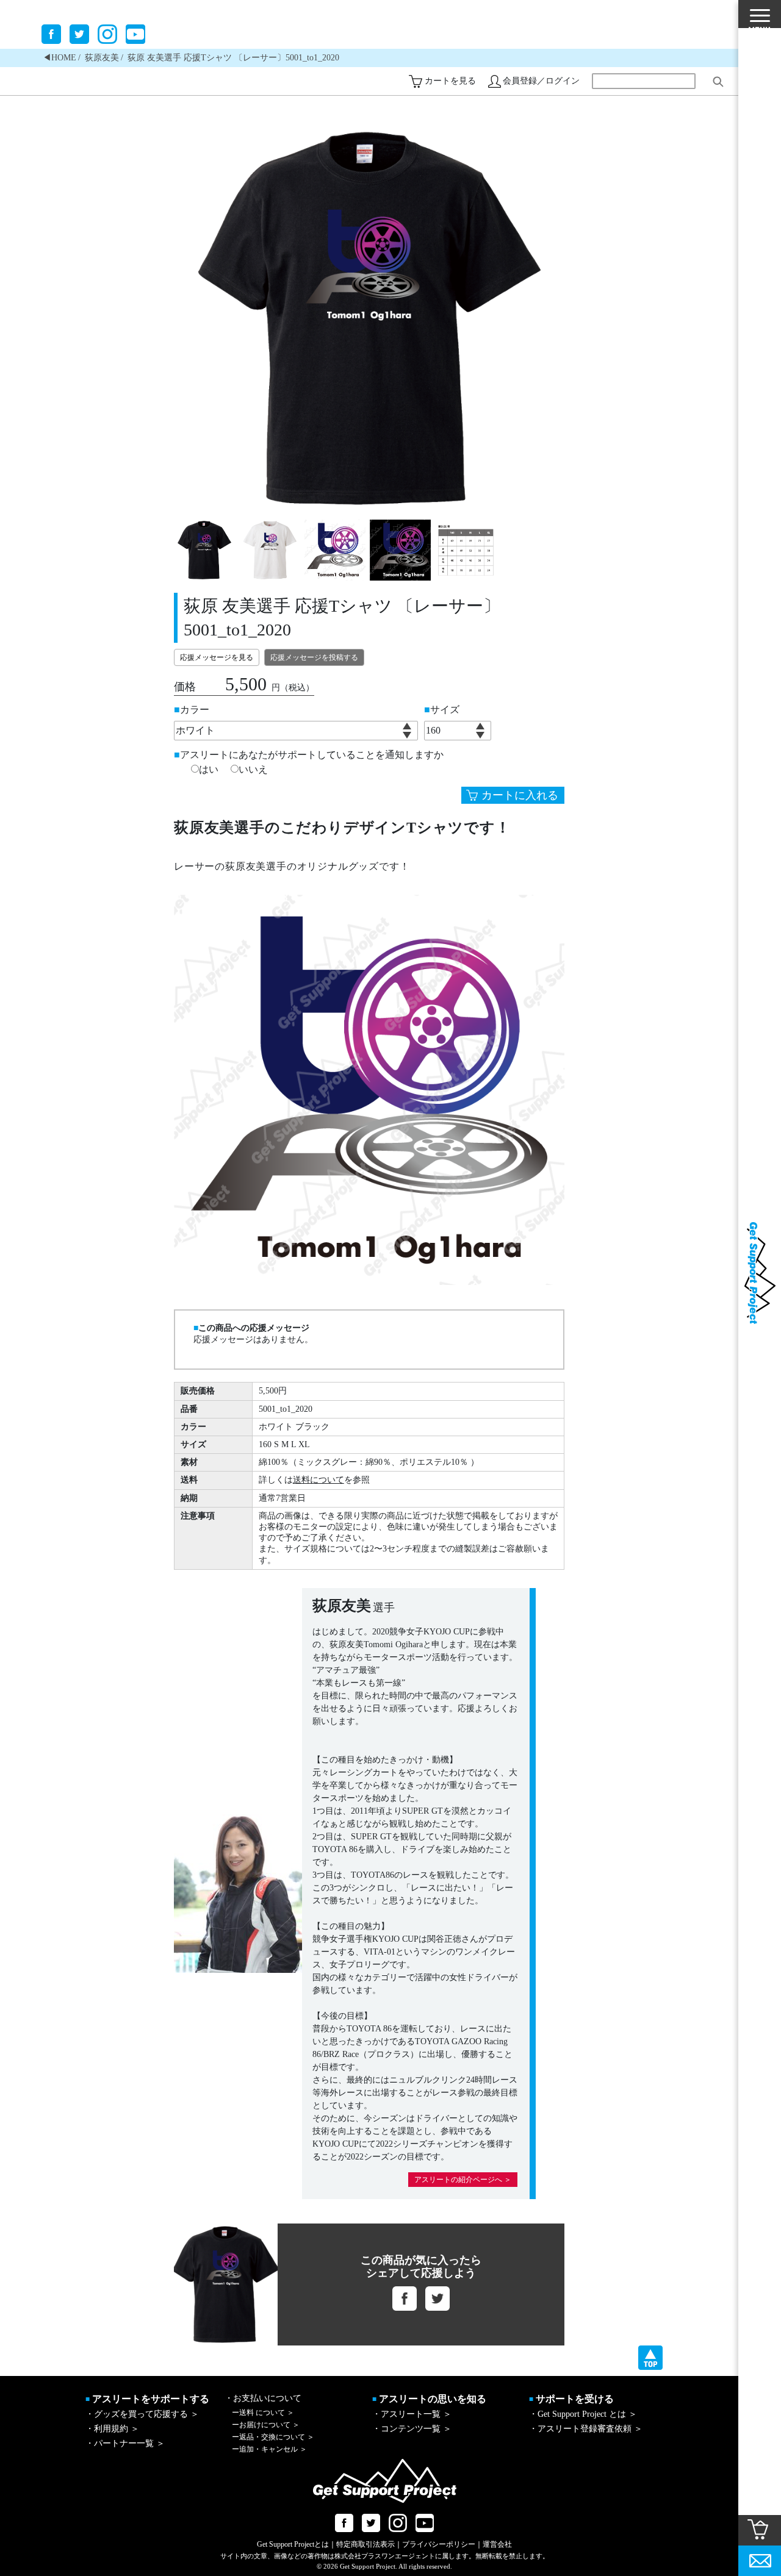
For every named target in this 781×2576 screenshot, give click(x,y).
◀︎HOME (59, 58)
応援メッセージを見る (217, 657)
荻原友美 (102, 58)
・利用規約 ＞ (112, 2429)
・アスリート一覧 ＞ (412, 2414)
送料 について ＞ (263, 2413)
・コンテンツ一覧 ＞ (412, 2429)
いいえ (253, 770)
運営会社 (497, 2544)
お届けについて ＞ (266, 2425)
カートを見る (450, 81)
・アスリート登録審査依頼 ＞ (586, 2429)
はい (209, 770)
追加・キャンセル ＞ (269, 2449)
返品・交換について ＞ (273, 2437)
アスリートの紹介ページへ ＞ (463, 2180)
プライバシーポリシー (439, 2544)
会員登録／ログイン (541, 81)
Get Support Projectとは (293, 2544)
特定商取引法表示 (365, 2544)
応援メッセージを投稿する (314, 657)
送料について (319, 1480)
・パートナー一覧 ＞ (125, 2443)
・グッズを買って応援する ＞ (142, 2414)
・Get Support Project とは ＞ (583, 2414)
